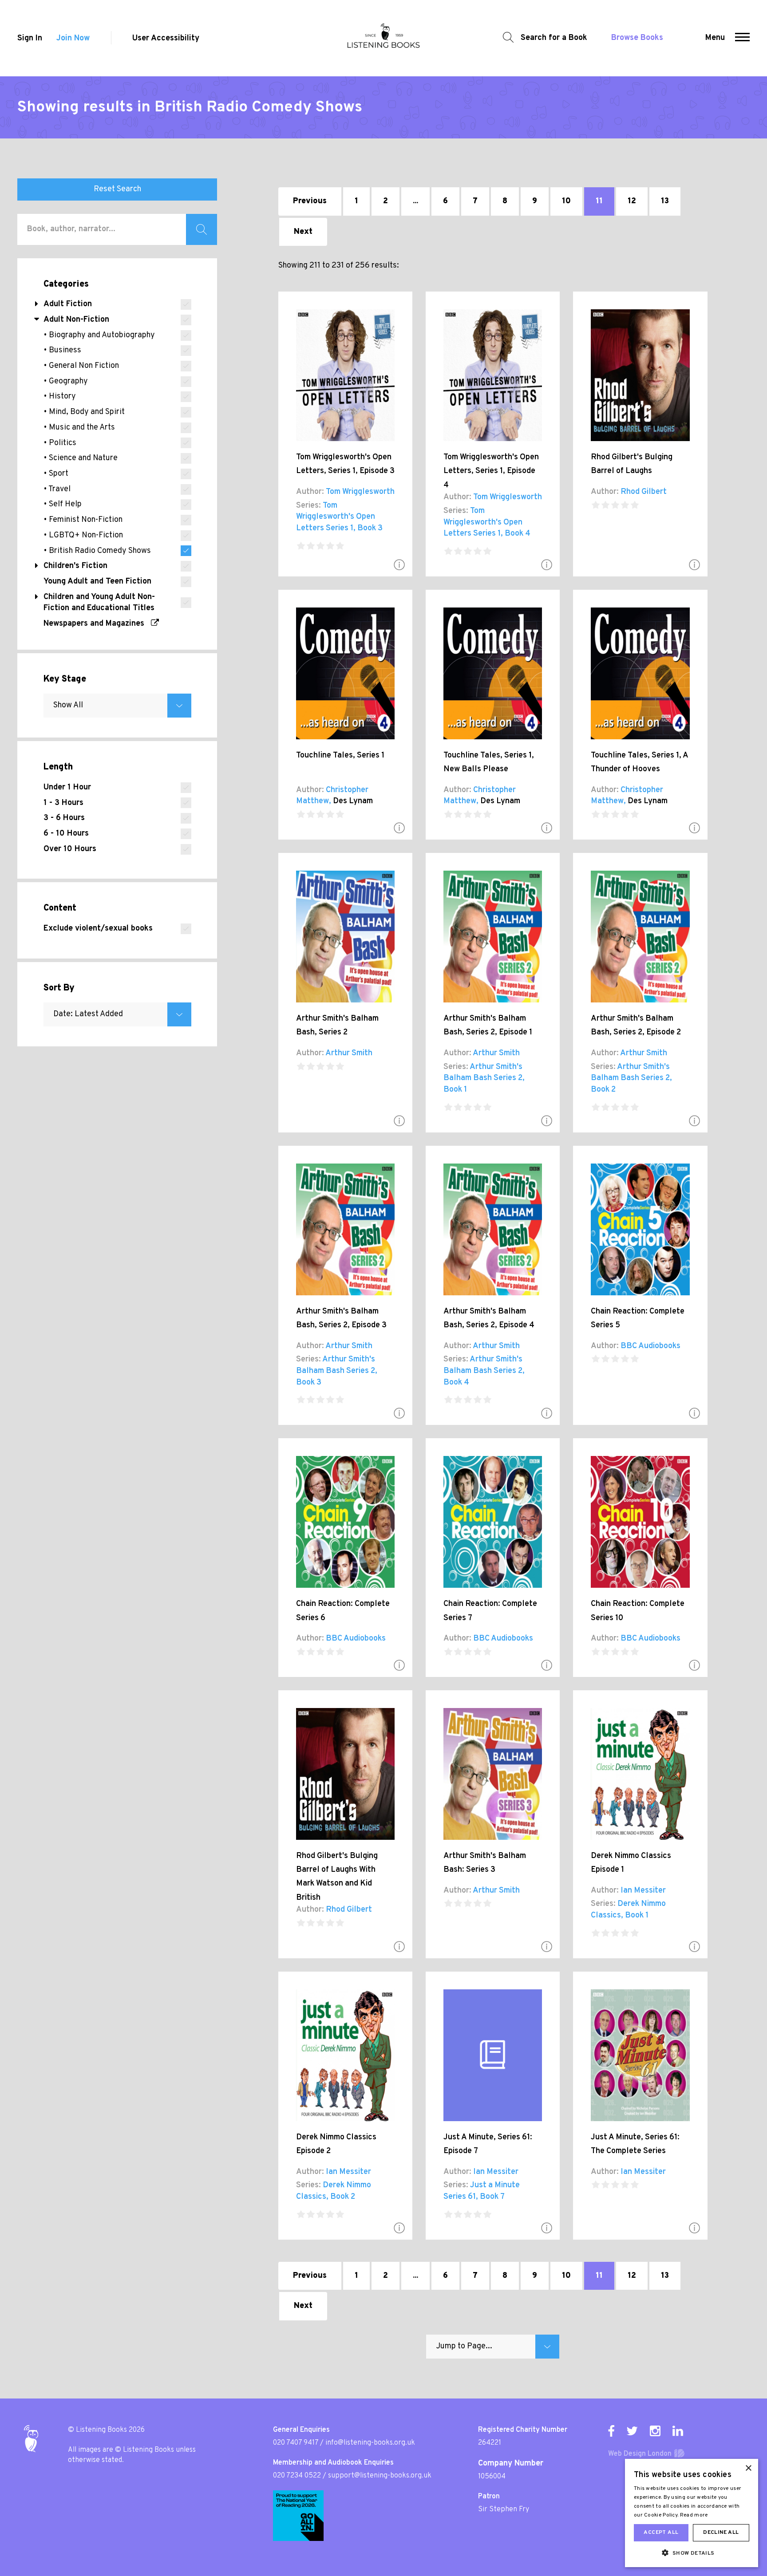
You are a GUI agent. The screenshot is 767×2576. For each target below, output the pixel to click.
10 (566, 201)
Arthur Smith (349, 1053)
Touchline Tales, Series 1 (340, 755)
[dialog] (692, 2513)
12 (632, 201)
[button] (742, 38)
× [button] (748, 2468)
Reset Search (117, 189)
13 (665, 201)
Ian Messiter (643, 1891)
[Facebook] (611, 2431)
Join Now (73, 38)
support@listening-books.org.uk (380, 2476)
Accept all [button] (661, 2533)
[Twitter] (632, 2431)
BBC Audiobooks (650, 1346)
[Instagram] (655, 2431)
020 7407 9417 (296, 2443)
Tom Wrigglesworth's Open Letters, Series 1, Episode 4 (491, 471)
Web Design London (640, 2454)
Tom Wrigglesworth (360, 492)
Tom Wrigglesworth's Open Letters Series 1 (336, 517)
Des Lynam (353, 801)
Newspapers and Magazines (97, 624)
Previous (310, 201)
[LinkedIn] (678, 2431)
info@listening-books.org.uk (370, 2443)
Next (303, 232)
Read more (694, 2515)
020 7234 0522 (297, 2476)
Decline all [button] (721, 2533)
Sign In (30, 38)
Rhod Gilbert (644, 492)
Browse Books (637, 38)
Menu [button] (715, 38)
